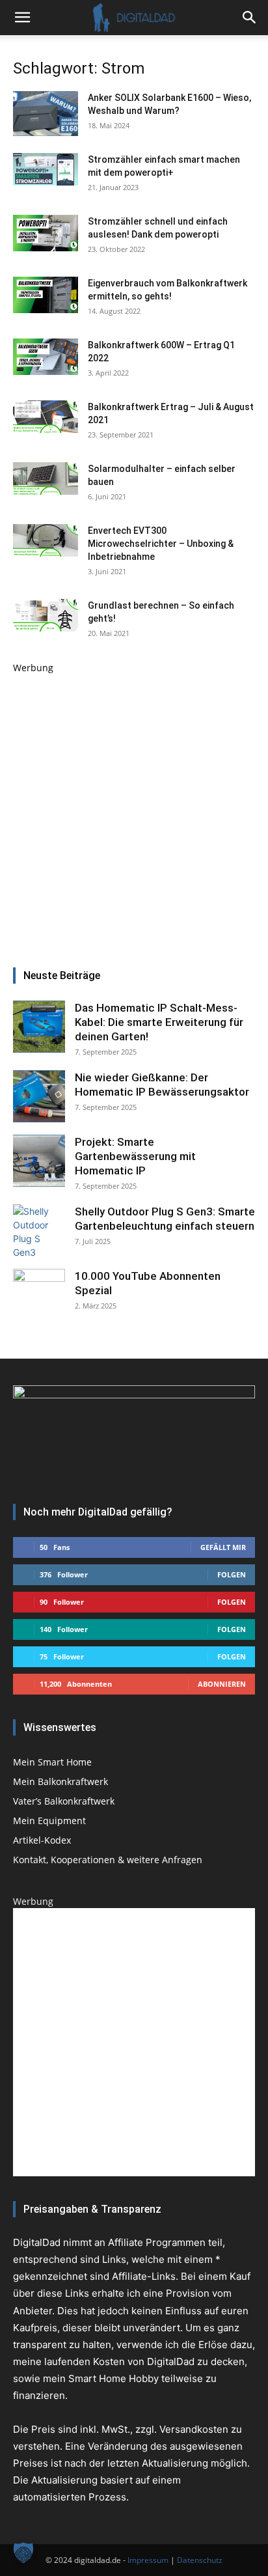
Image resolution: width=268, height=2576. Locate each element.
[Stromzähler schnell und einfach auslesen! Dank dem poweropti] (46, 233)
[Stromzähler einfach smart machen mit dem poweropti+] (46, 169)
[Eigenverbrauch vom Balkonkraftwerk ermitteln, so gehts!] (46, 295)
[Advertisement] (134, 809)
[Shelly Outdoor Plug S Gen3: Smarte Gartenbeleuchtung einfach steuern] (39, 1230)
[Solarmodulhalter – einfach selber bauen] (46, 478)
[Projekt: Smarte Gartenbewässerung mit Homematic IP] (39, 1161)
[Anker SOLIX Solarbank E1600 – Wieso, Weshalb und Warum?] (46, 114)
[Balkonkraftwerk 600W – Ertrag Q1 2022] (46, 357)
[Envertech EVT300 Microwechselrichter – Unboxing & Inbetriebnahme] (46, 540)
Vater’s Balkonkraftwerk (64, 1801)
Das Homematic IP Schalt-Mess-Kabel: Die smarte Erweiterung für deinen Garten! (159, 1022)
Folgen (232, 1574)
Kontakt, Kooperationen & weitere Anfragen (108, 1860)
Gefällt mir (223, 1547)
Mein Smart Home (52, 1762)
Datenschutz (200, 2560)
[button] (250, 18)
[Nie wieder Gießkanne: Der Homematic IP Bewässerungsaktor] (39, 1096)
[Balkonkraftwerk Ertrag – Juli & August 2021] (46, 417)
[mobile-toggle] (22, 18)
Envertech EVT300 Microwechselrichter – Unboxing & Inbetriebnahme (161, 544)
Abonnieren (222, 1684)
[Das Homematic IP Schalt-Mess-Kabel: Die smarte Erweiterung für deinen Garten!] (39, 1027)
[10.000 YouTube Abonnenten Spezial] (39, 1295)
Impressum (148, 2560)
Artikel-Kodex (42, 1840)
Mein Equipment (49, 1821)
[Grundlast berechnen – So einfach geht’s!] (46, 615)
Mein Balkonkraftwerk (60, 1781)
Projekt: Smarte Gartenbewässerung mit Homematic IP (135, 1156)
